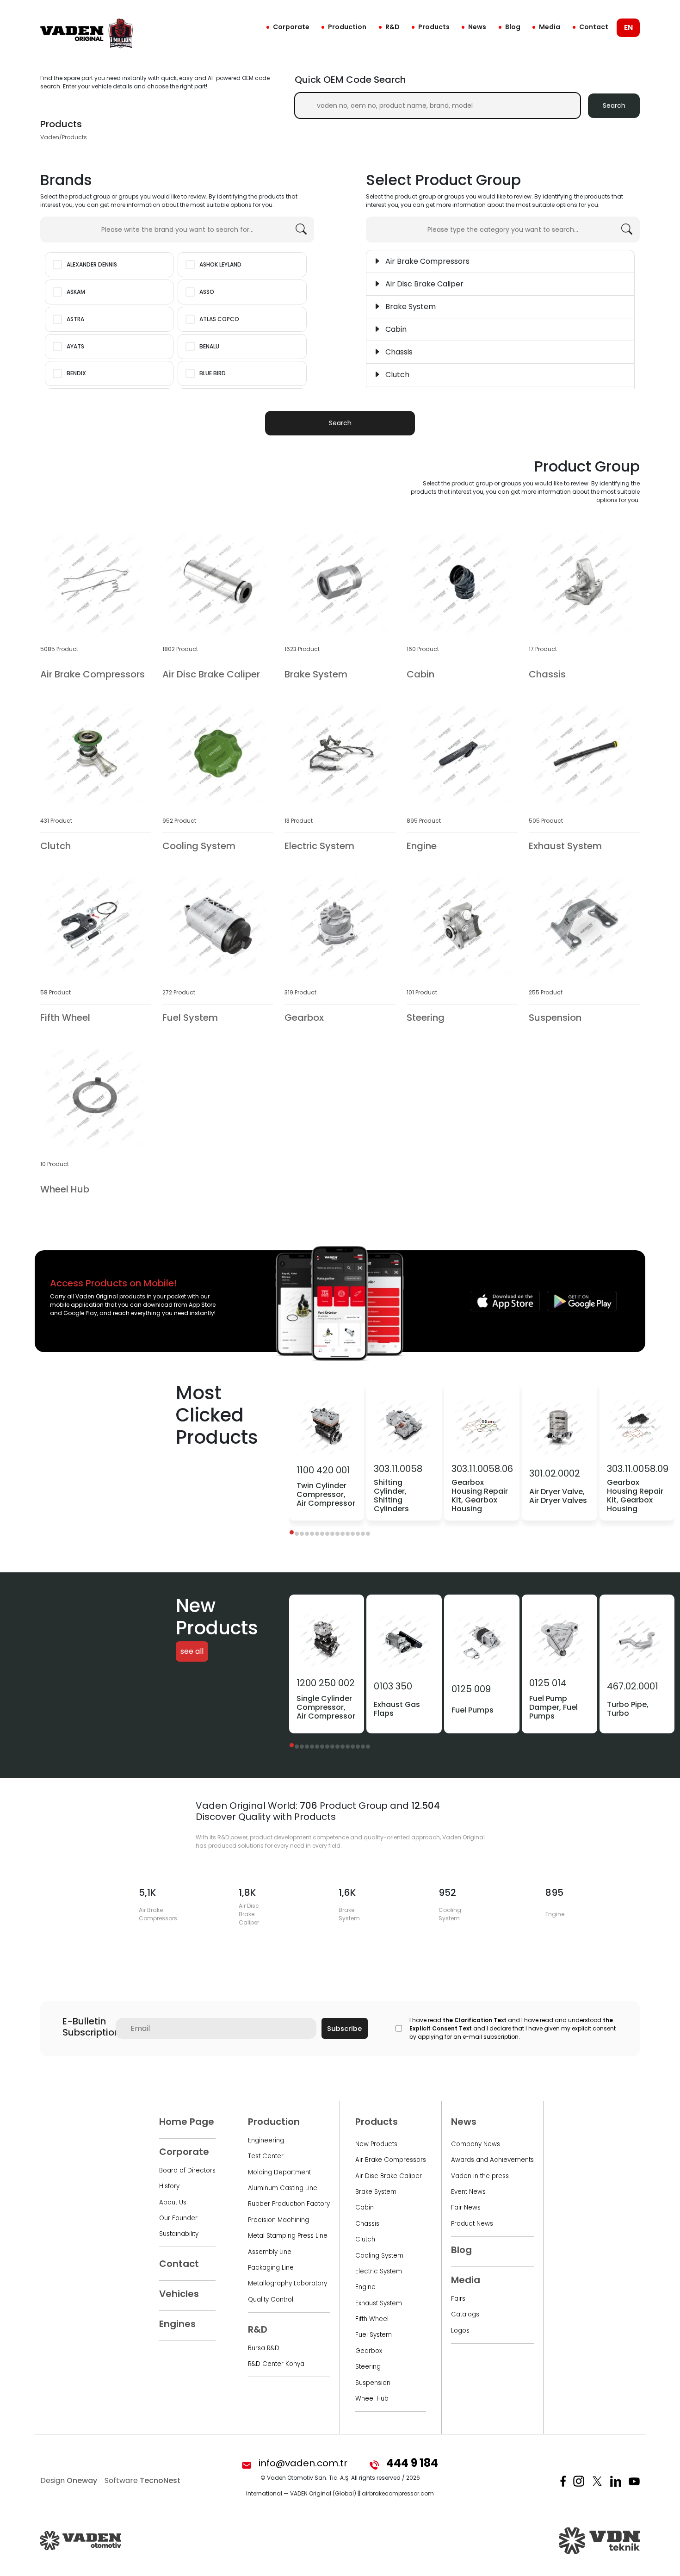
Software (142, 2480)
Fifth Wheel (372, 2319)
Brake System (376, 2192)
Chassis (367, 2224)
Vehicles (179, 2294)
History (169, 2186)
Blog (513, 27)
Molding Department (279, 2172)
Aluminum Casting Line (283, 2188)
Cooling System (379, 2256)
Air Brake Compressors (391, 2160)
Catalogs (465, 2314)
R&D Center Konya (276, 2364)
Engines (177, 2324)
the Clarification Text (475, 2020)
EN (628, 28)
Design (69, 2480)
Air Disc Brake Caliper (389, 2176)
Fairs (458, 2299)
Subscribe (344, 2029)
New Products (376, 2144)
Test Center (266, 2156)
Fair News (466, 2207)
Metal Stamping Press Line (288, 2236)
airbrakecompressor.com (398, 2493)
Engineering (266, 2140)
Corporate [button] (291, 27)
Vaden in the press (480, 2176)
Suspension (373, 2383)
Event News (468, 2192)
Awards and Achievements (492, 2160)
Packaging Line (271, 2268)
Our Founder (178, 2218)
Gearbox (369, 2351)
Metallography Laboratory (287, 2283)
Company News (476, 2144)
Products (434, 27)
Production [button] (347, 27)
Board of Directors (187, 2170)
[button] (292, 1532)
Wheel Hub (372, 2399)
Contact (594, 27)
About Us (173, 2202)
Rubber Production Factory (289, 2204)
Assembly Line (270, 2252)
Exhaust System (379, 2303)
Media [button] (550, 27)
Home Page (187, 2122)
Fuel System (374, 2335)
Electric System (379, 2271)
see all (192, 1652)
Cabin (365, 2207)
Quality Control (271, 2300)
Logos (460, 2331)
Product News (472, 2224)
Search (614, 106)
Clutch (365, 2239)
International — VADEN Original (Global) (301, 2493)
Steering (368, 2367)
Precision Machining (278, 2220)
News (477, 27)
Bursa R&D (264, 2348)
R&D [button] (393, 27)
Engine (365, 2287)
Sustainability (179, 2234)
